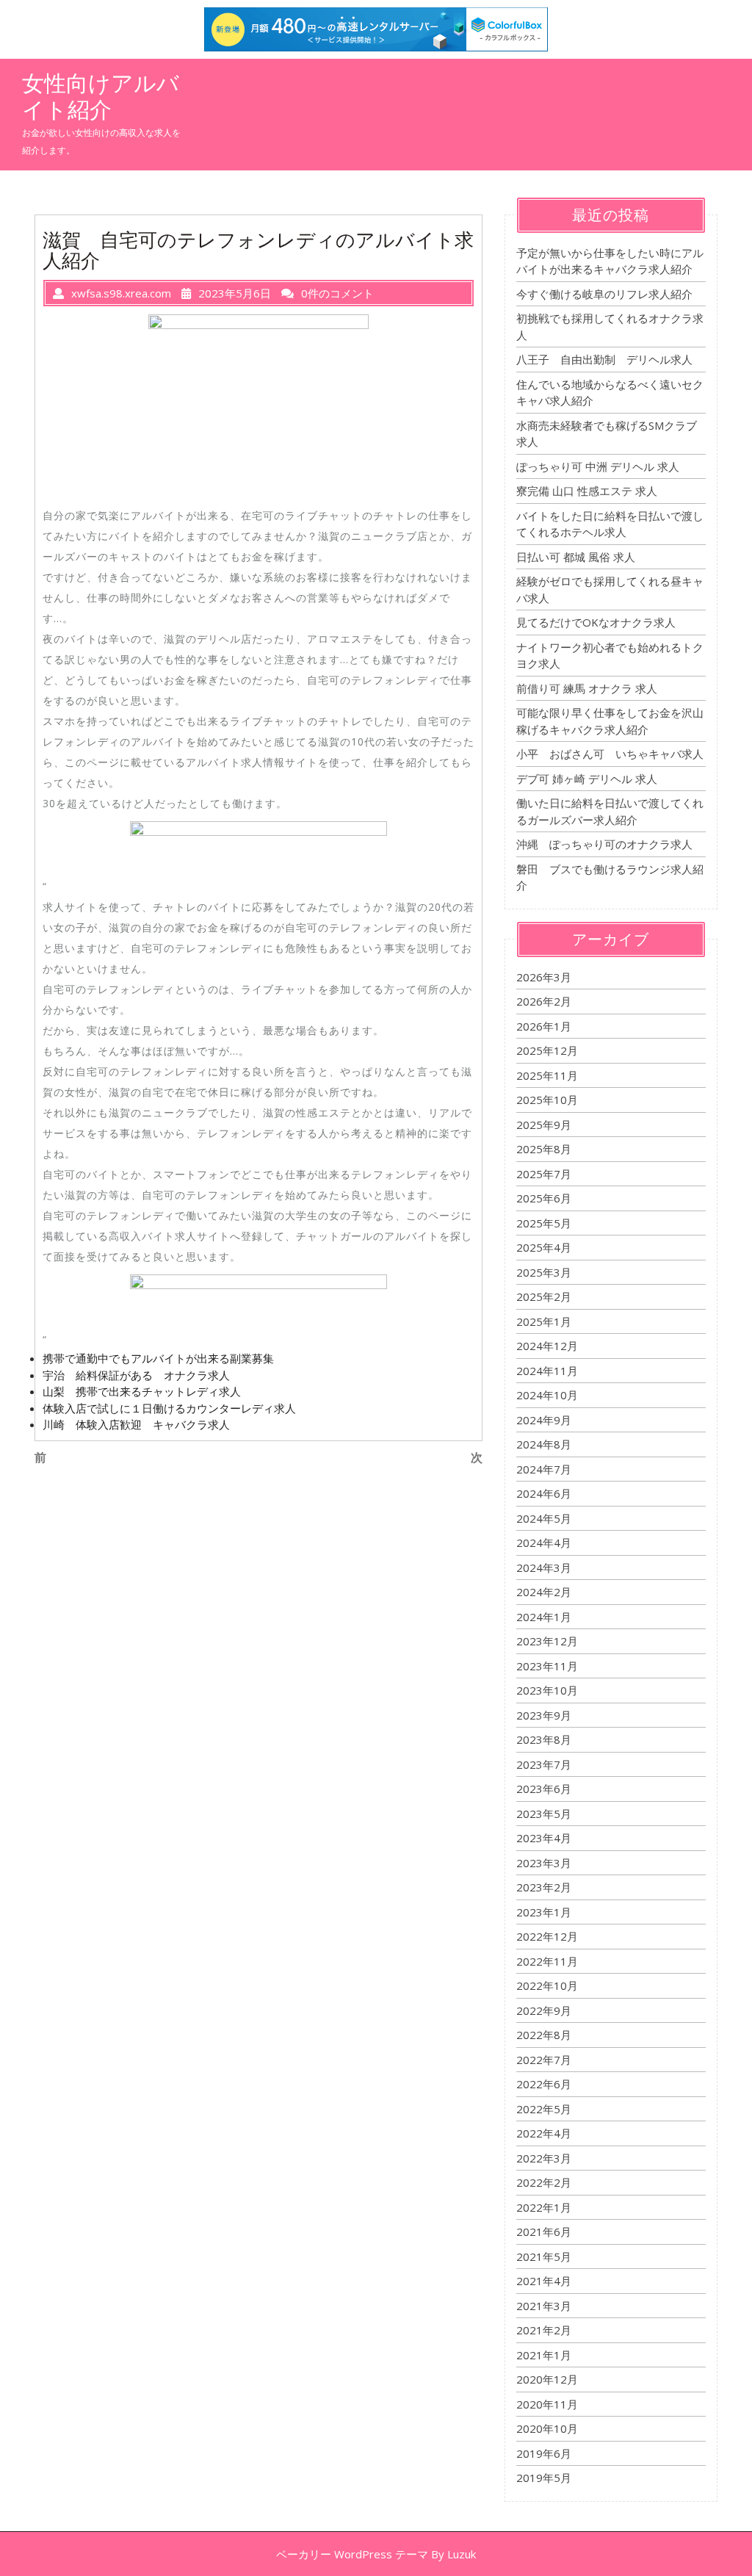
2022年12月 (547, 1936)
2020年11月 (547, 2404)
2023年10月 (547, 1690)
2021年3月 (544, 2306)
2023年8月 (544, 1739)
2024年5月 (544, 1518)
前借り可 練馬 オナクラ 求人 (587, 688)
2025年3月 (544, 1272)
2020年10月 (547, 2428)
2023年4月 (544, 1838)
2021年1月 (544, 2355)
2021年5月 (544, 2256)
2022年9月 (544, 2010)
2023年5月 (544, 1814)
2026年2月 (544, 1001)
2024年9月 (544, 1420)
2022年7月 (544, 2060)
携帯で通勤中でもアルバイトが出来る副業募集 (158, 1358)
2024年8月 (544, 1444)
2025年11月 (547, 1075)
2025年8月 (544, 1149)
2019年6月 (544, 2453)
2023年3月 (544, 1863)
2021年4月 (544, 2281)
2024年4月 (544, 1543)
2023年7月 (544, 1764)
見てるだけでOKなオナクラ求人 (596, 622)
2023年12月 (547, 1641)
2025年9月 (544, 1125)
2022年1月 (544, 2207)
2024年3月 (544, 1567)
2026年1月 (544, 1026)
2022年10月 (547, 1985)
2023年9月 (544, 1715)
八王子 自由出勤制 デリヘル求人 (604, 359)
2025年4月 (544, 1247)
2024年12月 (547, 1346)
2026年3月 (544, 977)
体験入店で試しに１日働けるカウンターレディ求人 (169, 1408)
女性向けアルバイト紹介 (101, 96)
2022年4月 (544, 2133)
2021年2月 (544, 2330)
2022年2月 (544, 2182)
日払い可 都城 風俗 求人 (576, 557)
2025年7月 (544, 1174)
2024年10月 (547, 1395)
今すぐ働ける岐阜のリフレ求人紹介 (604, 294)
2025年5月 (544, 1223)
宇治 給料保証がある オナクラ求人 (136, 1375)
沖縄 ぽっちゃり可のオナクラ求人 (604, 844)
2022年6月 (544, 2084)
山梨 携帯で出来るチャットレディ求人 (142, 1391)
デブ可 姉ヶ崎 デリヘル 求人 (587, 779)
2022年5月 (544, 2109)
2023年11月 (547, 1666)
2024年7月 (544, 1469)
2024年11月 (547, 1371)
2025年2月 (544, 1296)
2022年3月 (544, 2158)
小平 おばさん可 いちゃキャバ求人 (610, 754)
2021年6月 (544, 2232)
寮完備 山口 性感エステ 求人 (587, 491)
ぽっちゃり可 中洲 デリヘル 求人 (598, 466)
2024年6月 (544, 1493)
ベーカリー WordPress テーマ (352, 2554)
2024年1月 (544, 1617)
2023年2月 (544, 1887)
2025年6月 (544, 1198)
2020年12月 (547, 2379)
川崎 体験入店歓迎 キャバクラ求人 (136, 1424)
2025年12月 (547, 1050)
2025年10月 (547, 1100)
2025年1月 (544, 1321)
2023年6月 (544, 1789)
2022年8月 (544, 2035)
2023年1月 (544, 1912)
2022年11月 (547, 1961)
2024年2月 (544, 1592)
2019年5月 (544, 2478)
